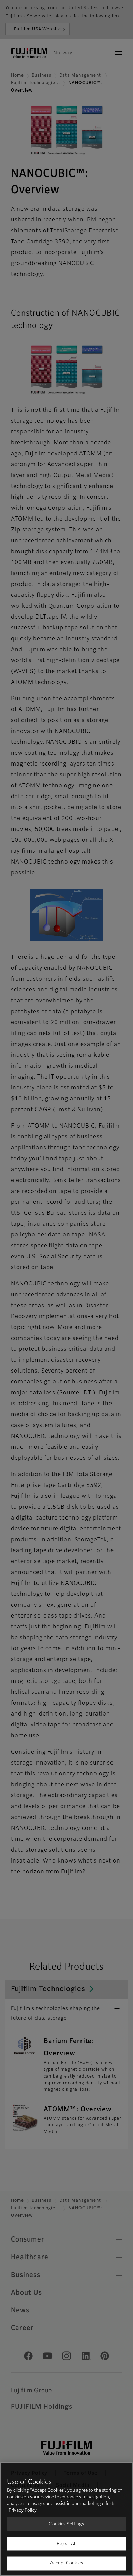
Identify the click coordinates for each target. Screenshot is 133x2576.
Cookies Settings (66, 2524)
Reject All (66, 2544)
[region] (66, 2519)
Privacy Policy (23, 2511)
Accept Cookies (66, 2563)
